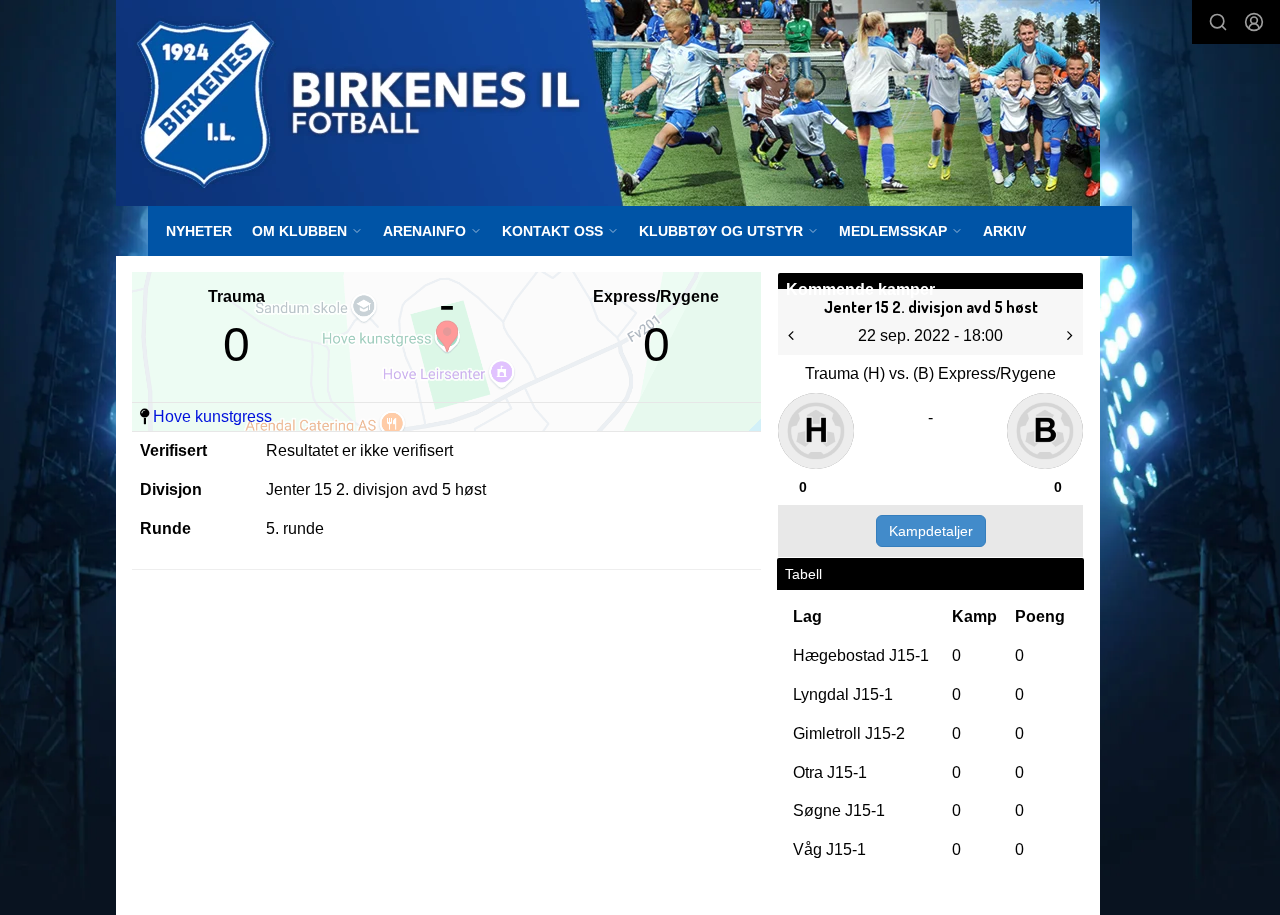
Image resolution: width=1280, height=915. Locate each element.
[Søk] (1218, 22)
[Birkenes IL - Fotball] (608, 103)
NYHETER (199, 231)
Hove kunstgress (212, 416)
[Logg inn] (1254, 22)
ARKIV (1004, 231)
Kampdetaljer (931, 531)
